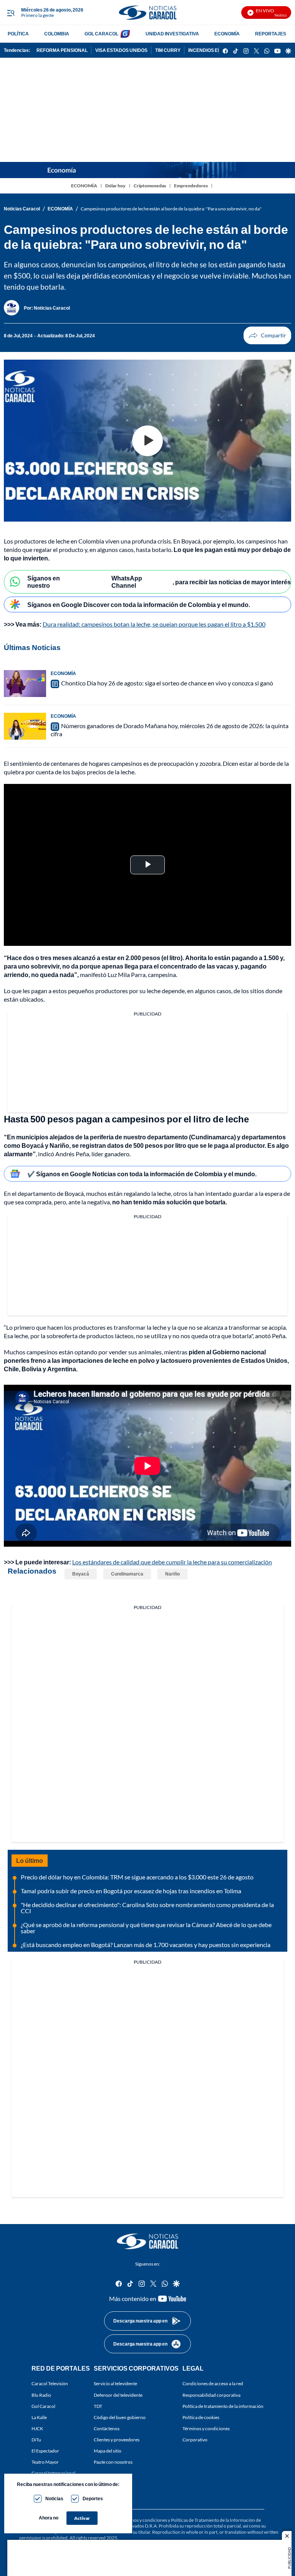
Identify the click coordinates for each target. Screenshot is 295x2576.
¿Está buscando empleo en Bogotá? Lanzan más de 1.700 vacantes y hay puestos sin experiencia (146, 1945)
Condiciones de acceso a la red (213, 2383)
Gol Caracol (43, 2406)
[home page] (147, 13)
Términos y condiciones (206, 2428)
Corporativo (195, 2440)
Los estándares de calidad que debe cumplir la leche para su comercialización (172, 1562)
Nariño (172, 1574)
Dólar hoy (115, 186)
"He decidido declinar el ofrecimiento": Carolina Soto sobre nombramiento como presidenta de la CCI (147, 1908)
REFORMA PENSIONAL (62, 50)
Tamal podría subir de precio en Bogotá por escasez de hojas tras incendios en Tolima (131, 1891)
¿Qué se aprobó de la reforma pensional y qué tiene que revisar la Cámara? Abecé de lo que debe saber (146, 1928)
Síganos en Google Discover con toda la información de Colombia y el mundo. (139, 604)
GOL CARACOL (101, 34)
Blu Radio (41, 2395)
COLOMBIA (57, 34)
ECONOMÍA (227, 34)
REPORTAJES (271, 34)
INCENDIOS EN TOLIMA (214, 50)
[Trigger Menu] (11, 13)
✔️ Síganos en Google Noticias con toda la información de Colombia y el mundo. (142, 1174)
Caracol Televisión (50, 2383)
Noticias (54, 2498)
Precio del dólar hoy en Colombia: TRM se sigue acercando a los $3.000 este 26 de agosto (137, 1877)
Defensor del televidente (118, 2395)
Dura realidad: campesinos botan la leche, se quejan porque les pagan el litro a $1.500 (154, 624)
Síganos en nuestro (44, 582)
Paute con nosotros (113, 2462)
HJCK (37, 2428)
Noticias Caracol (22, 209)
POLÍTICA (18, 34)
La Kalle (39, 2417)
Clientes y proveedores (117, 2440)
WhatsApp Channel (127, 582)
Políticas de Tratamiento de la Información (213, 2520)
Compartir (267, 335)
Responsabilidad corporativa (211, 2395)
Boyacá (81, 1574)
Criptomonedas (150, 186)
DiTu (36, 2440)
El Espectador (45, 2451)
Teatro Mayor (45, 2462)
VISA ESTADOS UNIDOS (121, 50)
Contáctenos (107, 2428)
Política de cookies (201, 2417)
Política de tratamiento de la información (223, 2406)
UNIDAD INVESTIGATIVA (172, 34)
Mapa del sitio (108, 2451)
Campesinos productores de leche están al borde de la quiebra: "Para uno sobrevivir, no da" (171, 209)
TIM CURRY (168, 50)
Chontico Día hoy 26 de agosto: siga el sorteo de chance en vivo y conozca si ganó (167, 683)
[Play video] (147, 441)
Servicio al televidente (115, 2383)
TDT (98, 2406)
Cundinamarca (127, 1574)
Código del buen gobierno (120, 2417)
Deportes (93, 2498)
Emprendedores (191, 186)
